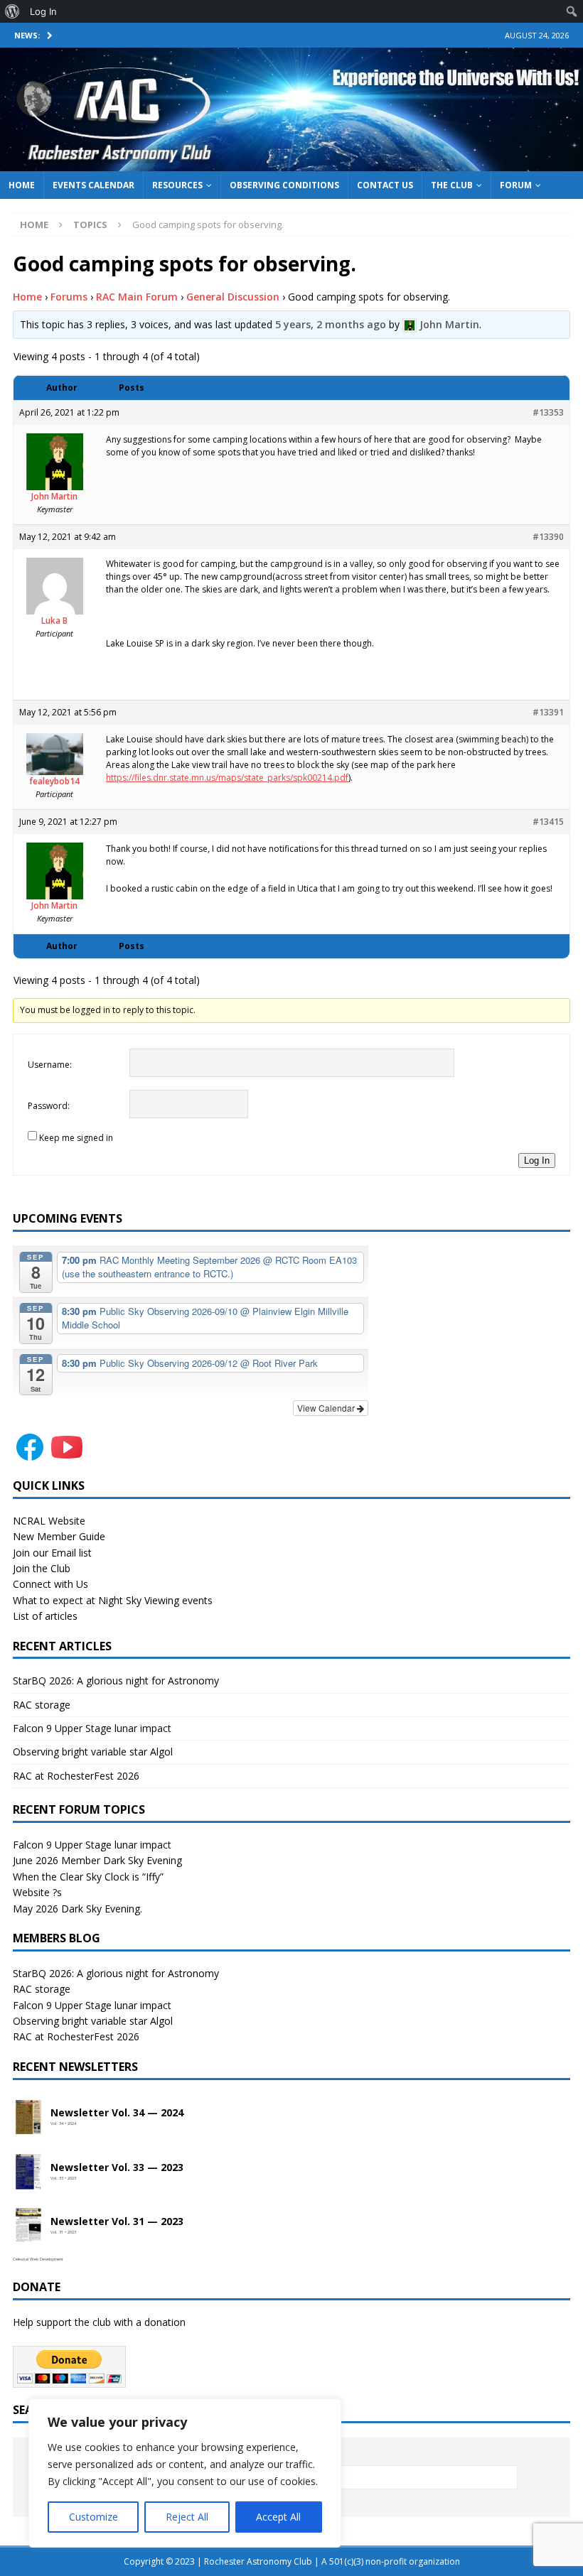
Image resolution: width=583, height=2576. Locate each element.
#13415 (548, 822)
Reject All (187, 2517)
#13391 (548, 712)
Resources (177, 185)
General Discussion (233, 297)
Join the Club (42, 1568)
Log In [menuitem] (43, 11)
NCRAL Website (49, 1521)
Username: (50, 1065)
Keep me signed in (76, 1138)
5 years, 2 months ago (331, 324)
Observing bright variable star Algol (93, 1752)
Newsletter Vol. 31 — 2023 (117, 2222)
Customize (93, 2517)
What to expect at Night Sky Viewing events (113, 1600)
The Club (452, 185)
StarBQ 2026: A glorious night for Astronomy (116, 1681)
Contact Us (385, 185)
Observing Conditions (284, 185)
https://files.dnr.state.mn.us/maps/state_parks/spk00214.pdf (227, 778)
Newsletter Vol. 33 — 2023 (117, 2168)
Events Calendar (93, 185)
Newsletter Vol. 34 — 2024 (117, 2113)
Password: (49, 1106)
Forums (69, 297)
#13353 (548, 412)
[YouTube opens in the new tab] (67, 1456)
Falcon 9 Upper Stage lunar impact (92, 1728)
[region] (185, 2473)
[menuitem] (12, 11)
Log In (537, 1160)
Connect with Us (50, 1584)
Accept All (278, 2517)
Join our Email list (52, 1553)
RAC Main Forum (137, 297)
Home (22, 185)
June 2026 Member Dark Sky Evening (97, 1860)
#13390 (548, 537)
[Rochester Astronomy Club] (291, 162)
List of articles (45, 1616)
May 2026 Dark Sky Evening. (77, 1909)
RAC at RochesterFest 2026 (76, 1776)
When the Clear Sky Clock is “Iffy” (88, 1877)
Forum (516, 185)
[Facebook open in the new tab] (30, 1456)
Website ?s (37, 1892)
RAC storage (42, 1705)
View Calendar (327, 1408)
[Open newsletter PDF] (28, 2118)
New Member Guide (59, 1536)
